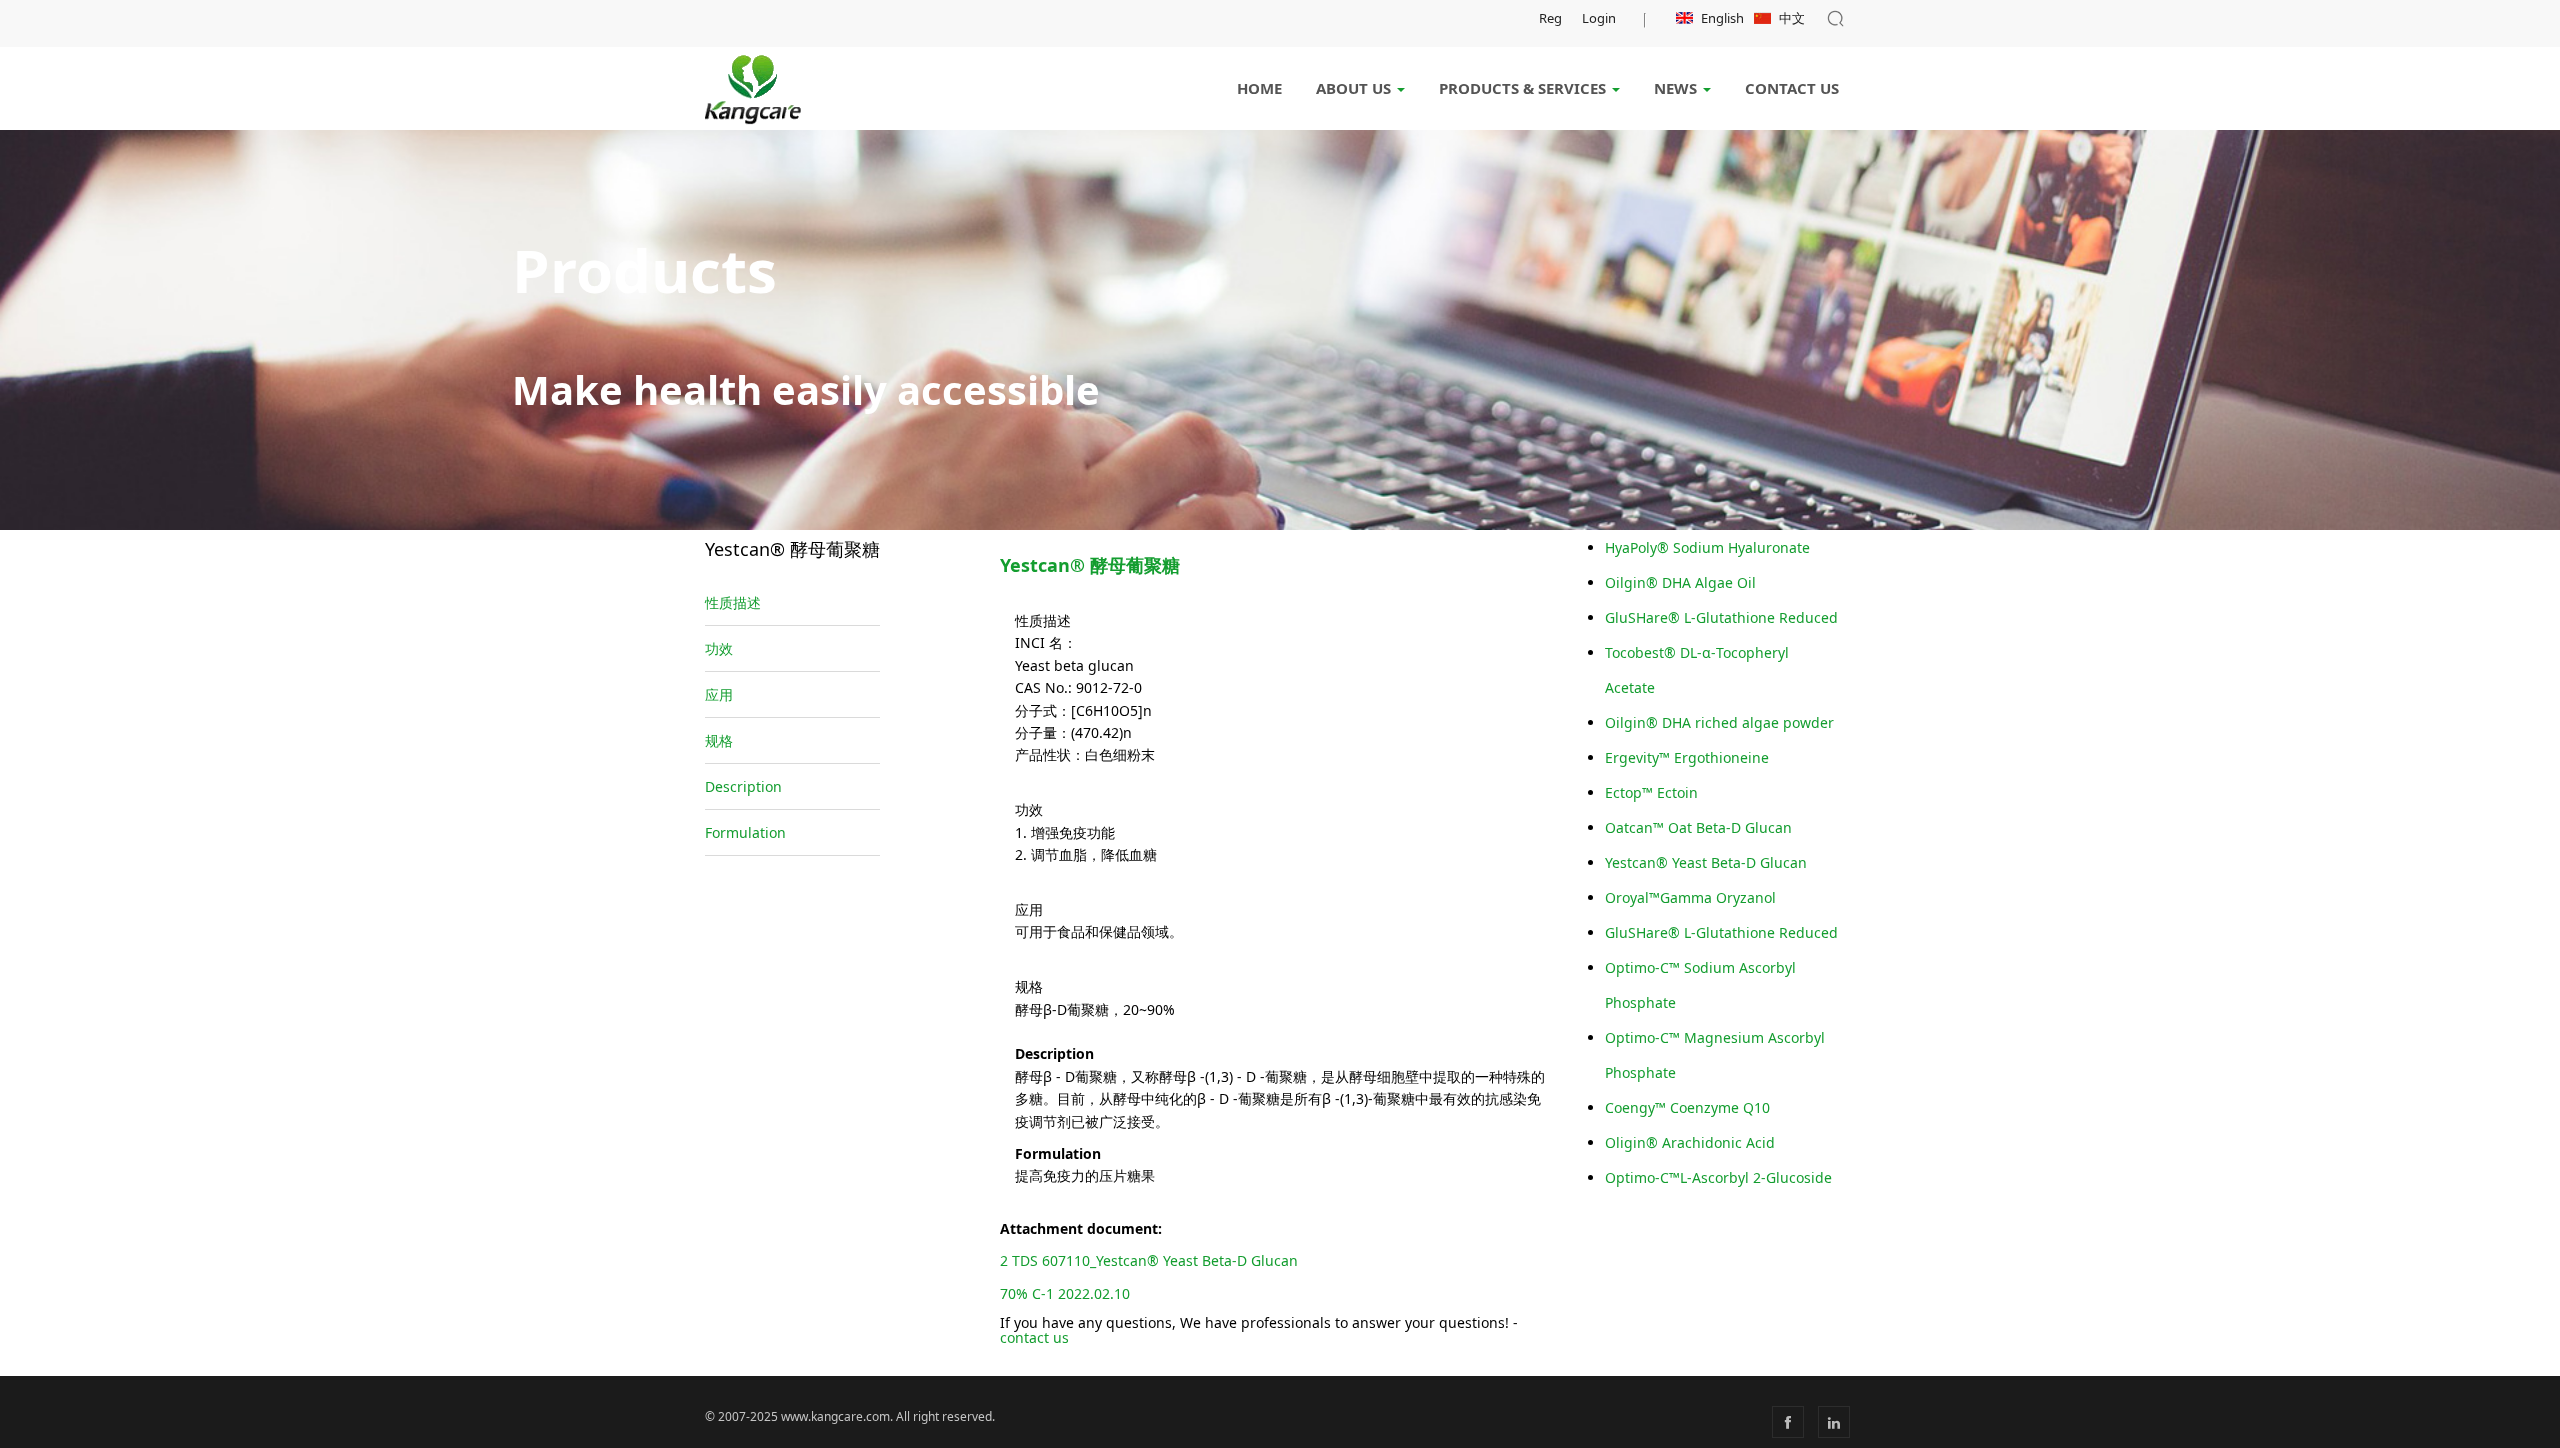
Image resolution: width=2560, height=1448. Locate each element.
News (1677, 88)
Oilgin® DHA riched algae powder (1719, 722)
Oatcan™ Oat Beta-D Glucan (1698, 827)
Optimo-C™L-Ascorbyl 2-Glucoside (1718, 1177)
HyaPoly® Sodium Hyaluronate (1707, 547)
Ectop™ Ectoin (1651, 792)
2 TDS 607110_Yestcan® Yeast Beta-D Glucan (1149, 1260)
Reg (1550, 18)
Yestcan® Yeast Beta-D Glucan (1706, 862)
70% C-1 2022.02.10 (1065, 1293)
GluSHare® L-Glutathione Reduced (1721, 617)
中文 (1792, 18)
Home (1259, 88)
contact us (1034, 1337)
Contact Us (1792, 88)
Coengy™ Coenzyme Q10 (1687, 1107)
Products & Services (1524, 88)
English (1722, 18)
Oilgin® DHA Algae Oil (1680, 582)
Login (1599, 18)
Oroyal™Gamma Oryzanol (1690, 897)
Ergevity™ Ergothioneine (1687, 757)
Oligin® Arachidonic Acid (1690, 1142)
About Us (1355, 88)
